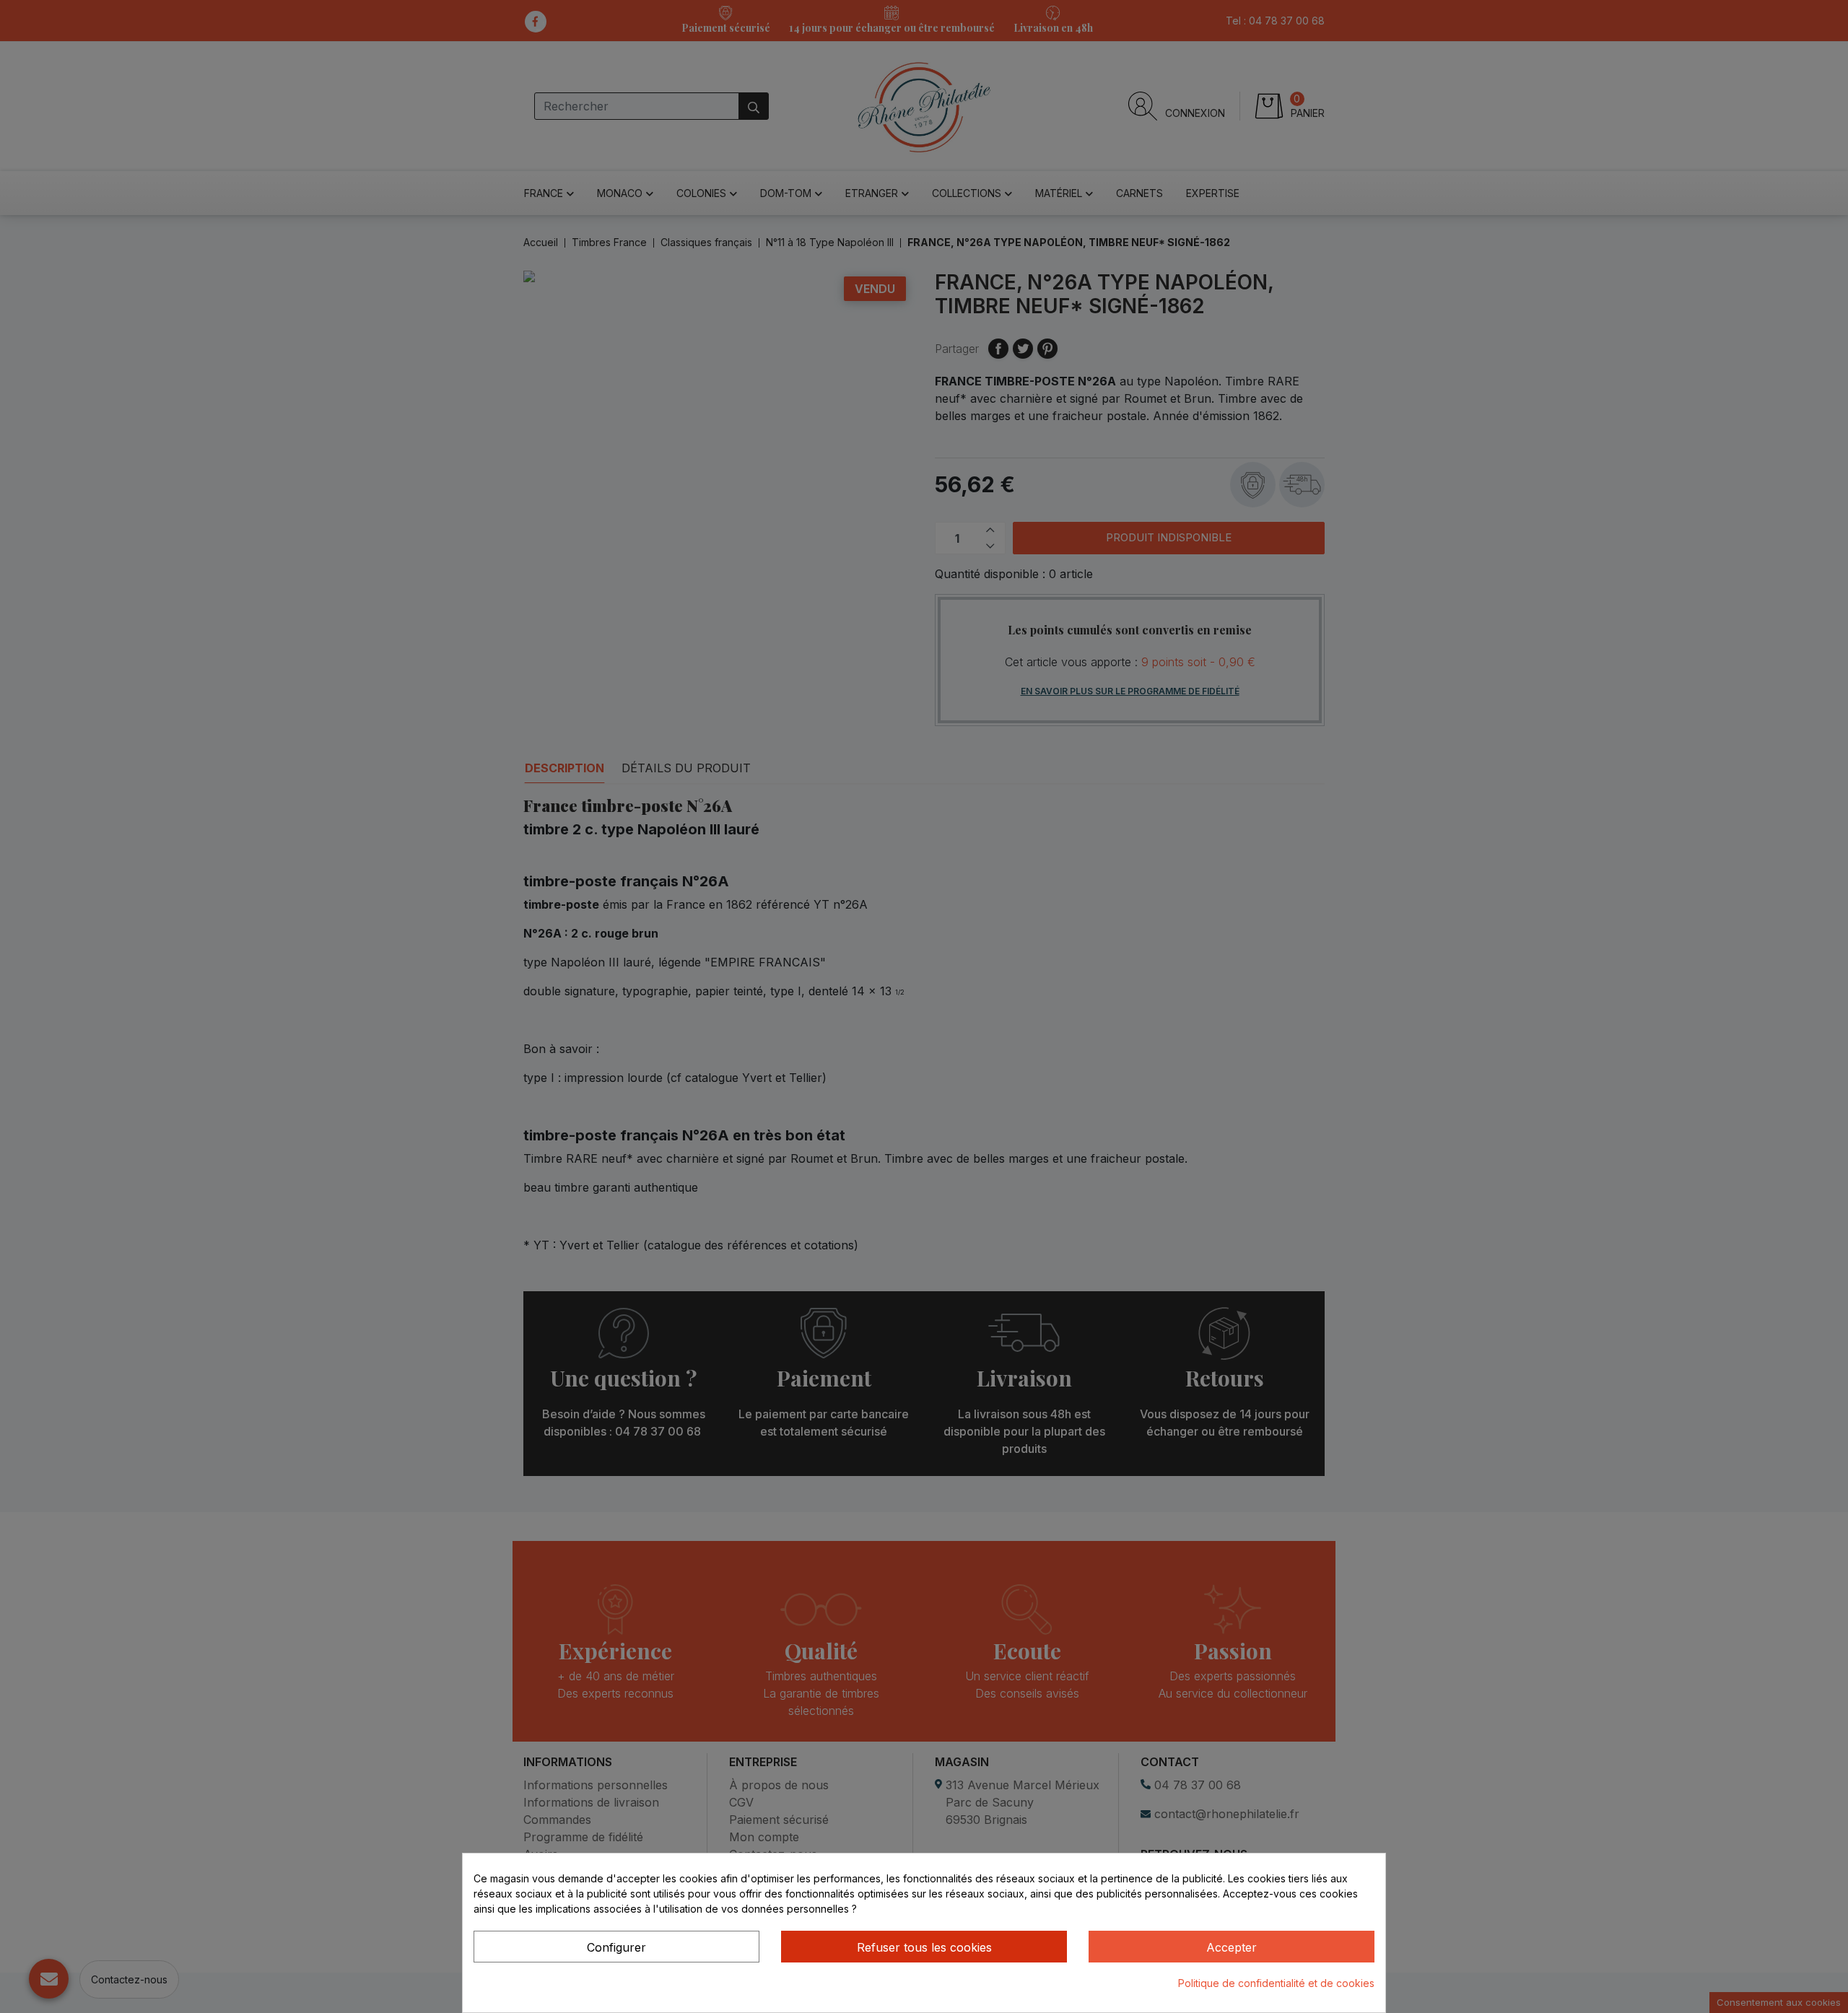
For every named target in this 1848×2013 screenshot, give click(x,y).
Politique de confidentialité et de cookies (1276, 1983)
